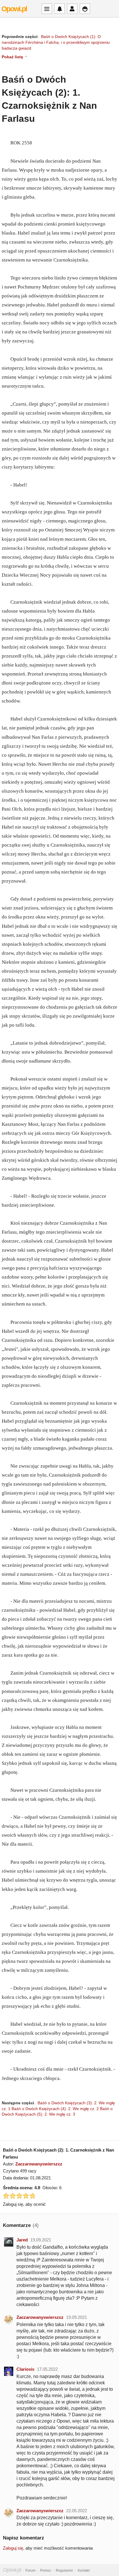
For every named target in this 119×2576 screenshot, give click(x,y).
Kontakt (84, 2570)
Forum (30, 2570)
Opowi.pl (14, 9)
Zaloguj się (13, 2548)
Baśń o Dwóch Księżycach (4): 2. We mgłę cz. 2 (55, 2109)
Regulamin (64, 2570)
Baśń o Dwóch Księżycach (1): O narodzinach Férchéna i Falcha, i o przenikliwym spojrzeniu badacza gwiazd (56, 42)
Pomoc (46, 2570)
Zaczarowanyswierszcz (39, 2164)
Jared (22, 2240)
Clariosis (25, 2369)
